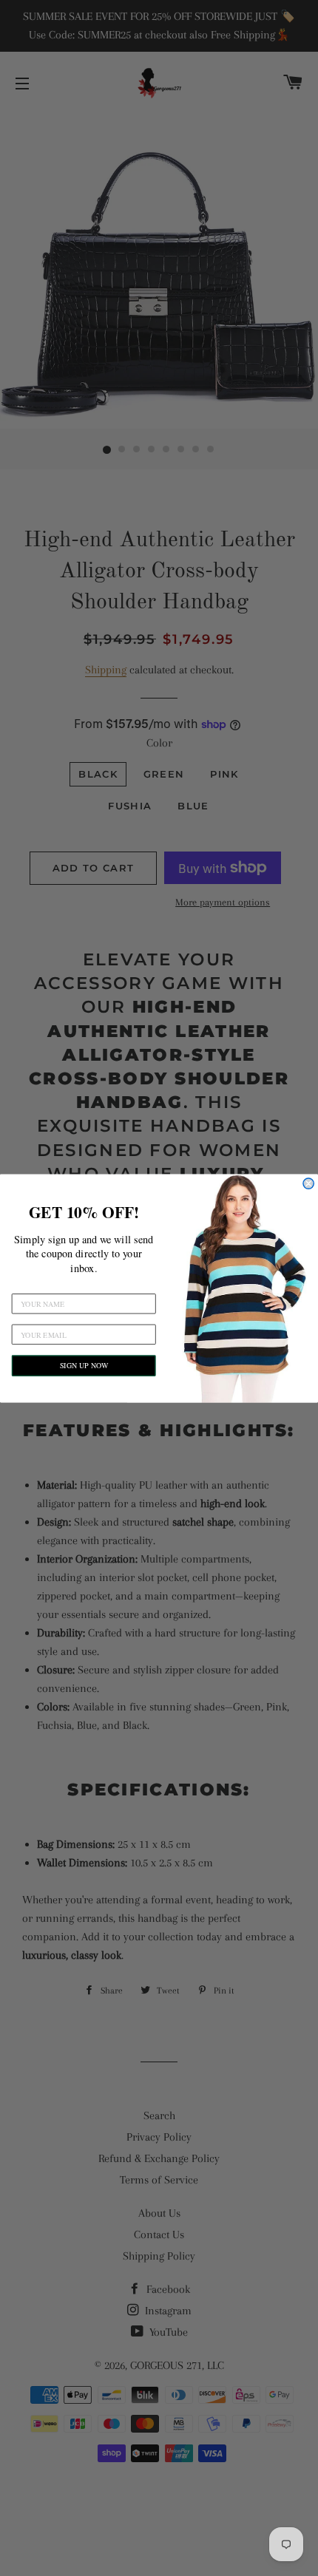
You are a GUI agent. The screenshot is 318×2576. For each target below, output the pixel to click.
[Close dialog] (308, 1183)
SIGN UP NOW (84, 1365)
